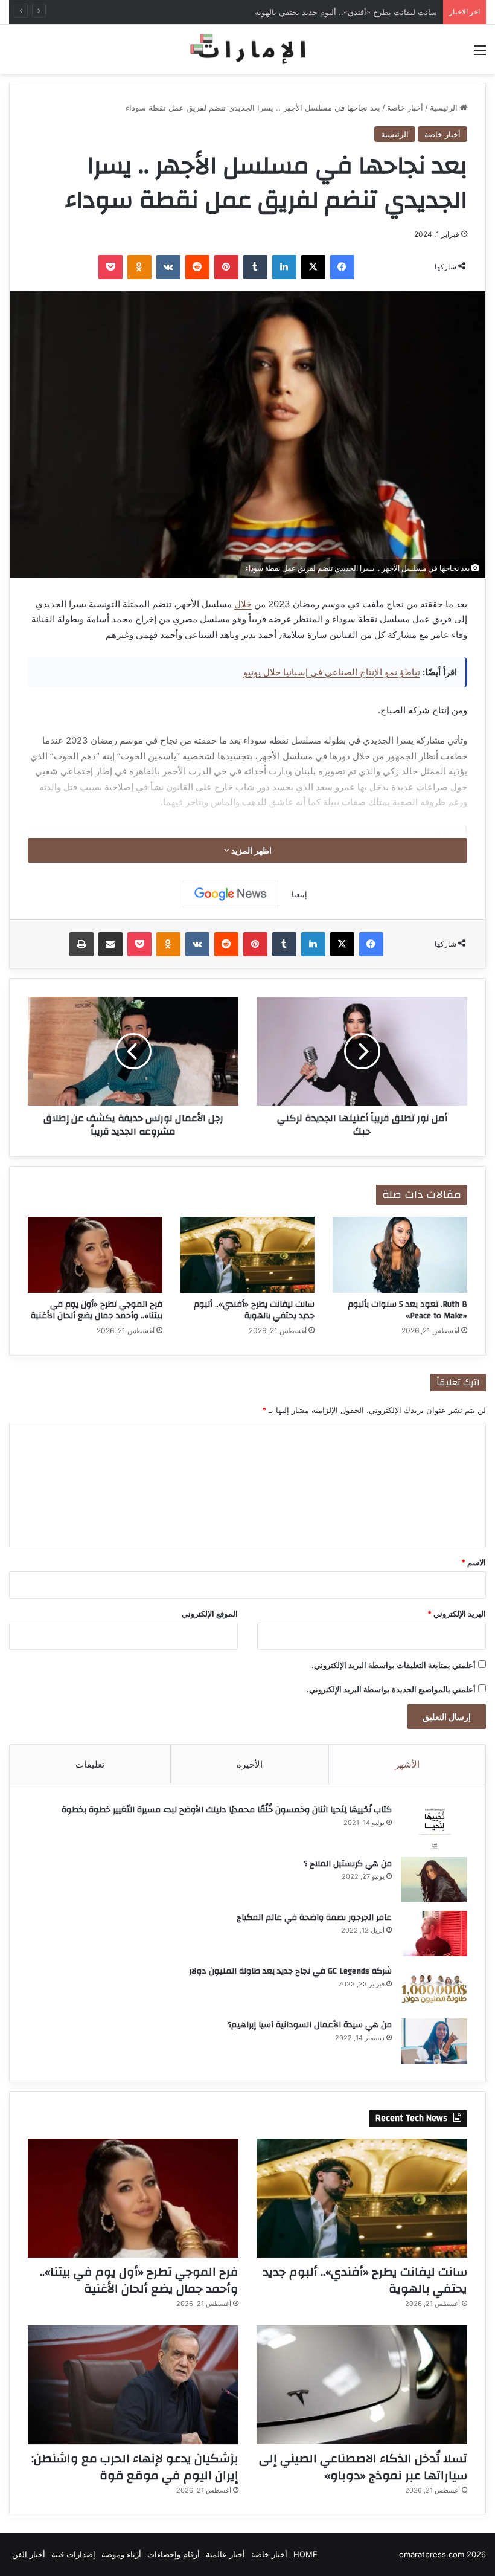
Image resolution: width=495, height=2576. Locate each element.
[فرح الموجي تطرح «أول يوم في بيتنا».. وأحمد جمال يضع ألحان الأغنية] (95, 1255)
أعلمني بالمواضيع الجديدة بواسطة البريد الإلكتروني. (391, 1689)
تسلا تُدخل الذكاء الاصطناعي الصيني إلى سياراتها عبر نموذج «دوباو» (363, 2467)
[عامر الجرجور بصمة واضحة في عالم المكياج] (434, 1934)
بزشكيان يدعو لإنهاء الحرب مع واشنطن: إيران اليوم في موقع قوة (135, 2467)
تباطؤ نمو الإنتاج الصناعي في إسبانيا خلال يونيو (332, 672)
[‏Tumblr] (255, 267)
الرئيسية (445, 108)
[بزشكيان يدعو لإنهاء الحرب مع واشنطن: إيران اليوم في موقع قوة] (133, 2385)
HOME (305, 2554)
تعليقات (90, 1764)
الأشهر (407, 1764)
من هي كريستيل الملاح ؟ (348, 1864)
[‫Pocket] (110, 267)
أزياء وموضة (121, 2554)
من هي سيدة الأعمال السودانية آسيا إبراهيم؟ (310, 2025)
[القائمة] (480, 54)
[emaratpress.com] (247, 49)
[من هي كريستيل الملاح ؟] (434, 1880)
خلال (243, 604)
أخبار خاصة (405, 108)
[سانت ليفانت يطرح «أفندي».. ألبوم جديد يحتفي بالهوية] (248, 1255)
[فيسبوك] (342, 267)
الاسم (474, 1562)
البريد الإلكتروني (457, 1614)
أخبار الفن (29, 2554)
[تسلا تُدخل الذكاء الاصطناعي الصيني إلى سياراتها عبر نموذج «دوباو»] (362, 2385)
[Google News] (231, 894)
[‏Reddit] (197, 267)
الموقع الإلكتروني (210, 1614)
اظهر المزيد (251, 850)
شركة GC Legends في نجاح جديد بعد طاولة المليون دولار (290, 1971)
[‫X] (313, 267)
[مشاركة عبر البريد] (110, 944)
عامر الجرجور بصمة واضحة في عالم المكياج (314, 1918)
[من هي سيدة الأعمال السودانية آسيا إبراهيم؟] (434, 2041)
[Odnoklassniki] (139, 267)
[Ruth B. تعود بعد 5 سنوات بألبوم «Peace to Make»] (400, 1255)
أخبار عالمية (225, 2554)
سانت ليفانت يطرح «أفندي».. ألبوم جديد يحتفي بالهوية (346, 12)
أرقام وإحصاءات (174, 2554)
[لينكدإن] (284, 267)
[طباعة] (81, 944)
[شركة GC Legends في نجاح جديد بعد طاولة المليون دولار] (434, 1987)
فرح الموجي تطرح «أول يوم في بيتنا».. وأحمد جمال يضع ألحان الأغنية (97, 1310)
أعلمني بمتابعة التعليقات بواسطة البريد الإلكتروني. (394, 1665)
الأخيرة (250, 1764)
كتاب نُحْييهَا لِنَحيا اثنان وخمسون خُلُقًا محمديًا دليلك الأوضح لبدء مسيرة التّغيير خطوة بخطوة (227, 1810)
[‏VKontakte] (168, 267)
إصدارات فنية (73, 2554)
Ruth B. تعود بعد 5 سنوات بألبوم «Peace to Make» (407, 1310)
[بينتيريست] (226, 267)
